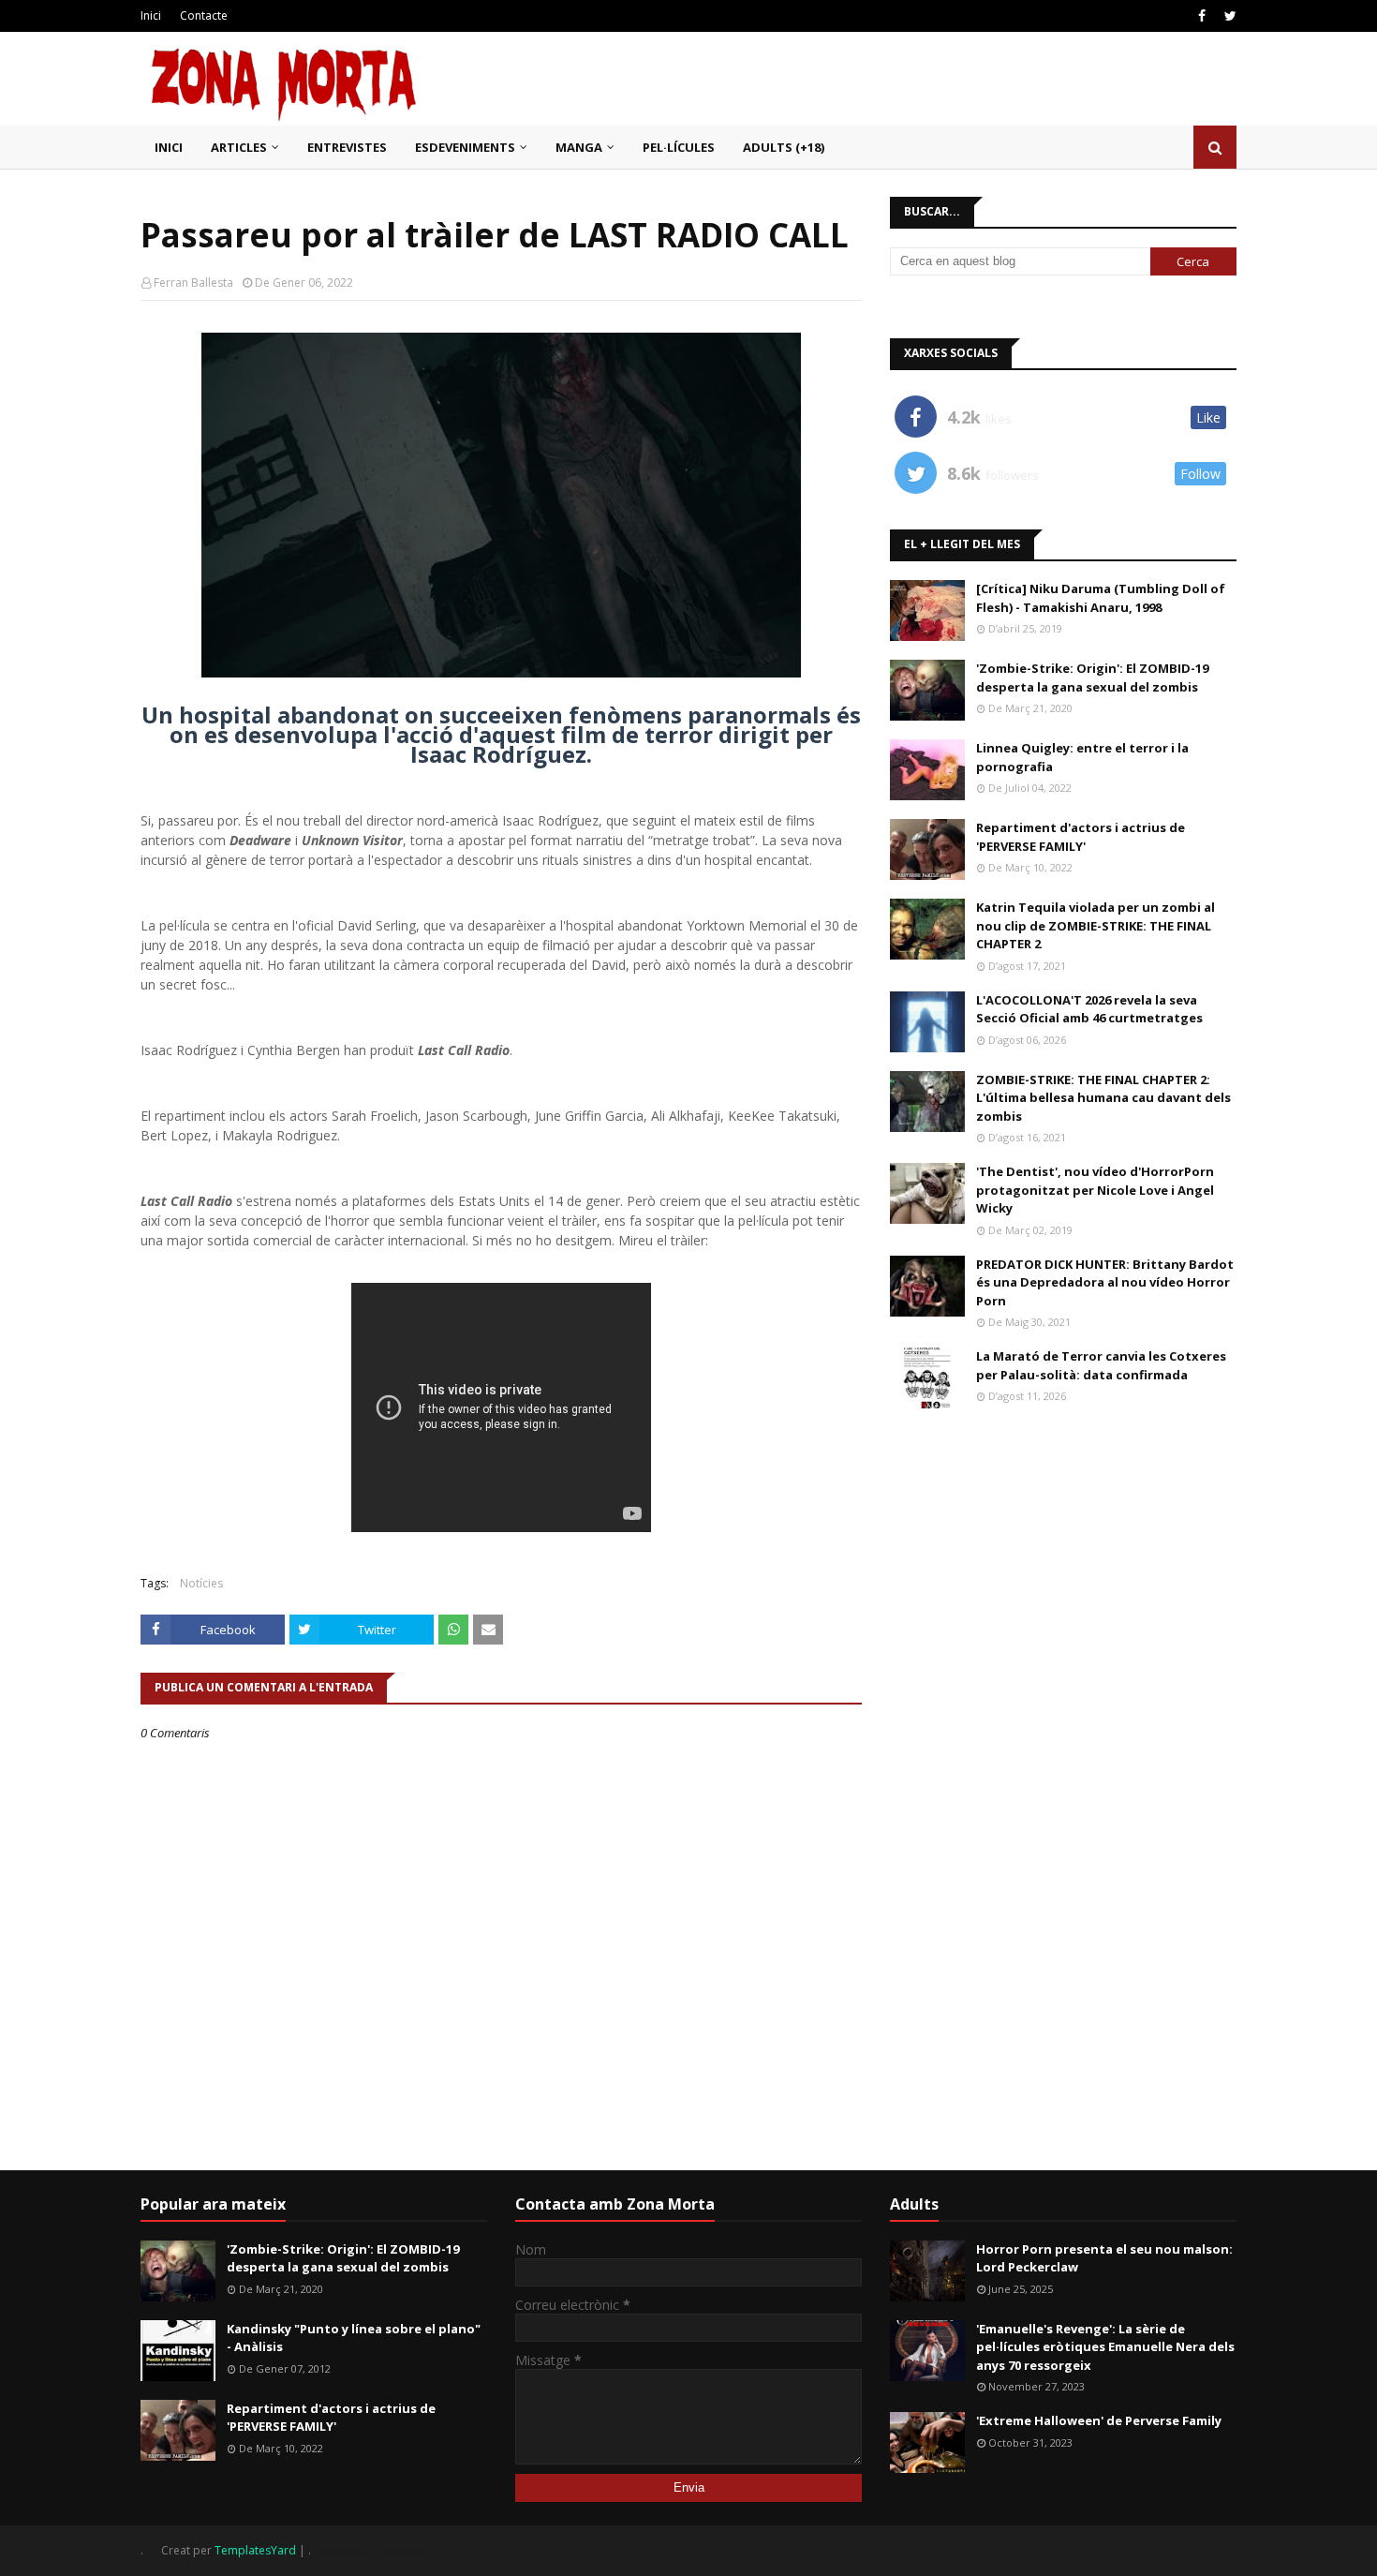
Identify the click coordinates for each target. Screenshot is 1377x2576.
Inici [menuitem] (169, 147)
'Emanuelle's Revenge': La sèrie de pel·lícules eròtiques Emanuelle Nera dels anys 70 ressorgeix (1105, 2347)
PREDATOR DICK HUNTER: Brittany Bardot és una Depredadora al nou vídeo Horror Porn (1105, 1282)
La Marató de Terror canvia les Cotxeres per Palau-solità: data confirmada (1101, 1365)
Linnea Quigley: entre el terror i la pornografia (1082, 757)
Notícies (201, 1583)
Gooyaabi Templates (370, 2550)
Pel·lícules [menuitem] (679, 147)
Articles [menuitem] (239, 147)
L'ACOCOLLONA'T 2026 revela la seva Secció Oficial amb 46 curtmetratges (1089, 1009)
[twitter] (1228, 16)
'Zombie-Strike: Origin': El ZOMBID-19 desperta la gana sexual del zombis (1092, 678)
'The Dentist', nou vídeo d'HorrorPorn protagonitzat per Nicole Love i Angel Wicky (1095, 1190)
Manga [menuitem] (579, 147)
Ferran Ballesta (193, 283)
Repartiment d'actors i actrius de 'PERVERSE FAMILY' (1081, 837)
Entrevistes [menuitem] (347, 147)
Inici (151, 15)
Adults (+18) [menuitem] (784, 147)
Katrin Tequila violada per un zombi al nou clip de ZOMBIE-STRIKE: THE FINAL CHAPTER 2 (1096, 925)
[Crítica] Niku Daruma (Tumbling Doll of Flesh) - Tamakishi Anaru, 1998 (1101, 598)
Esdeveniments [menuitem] (465, 147)
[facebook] (1202, 16)
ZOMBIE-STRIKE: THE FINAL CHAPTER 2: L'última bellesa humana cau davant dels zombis (1103, 1098)
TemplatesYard (255, 2550)
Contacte (204, 15)
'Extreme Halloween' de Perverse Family (1099, 2420)
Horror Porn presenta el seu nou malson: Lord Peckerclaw (1104, 2258)
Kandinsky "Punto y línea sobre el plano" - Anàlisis (354, 2338)
